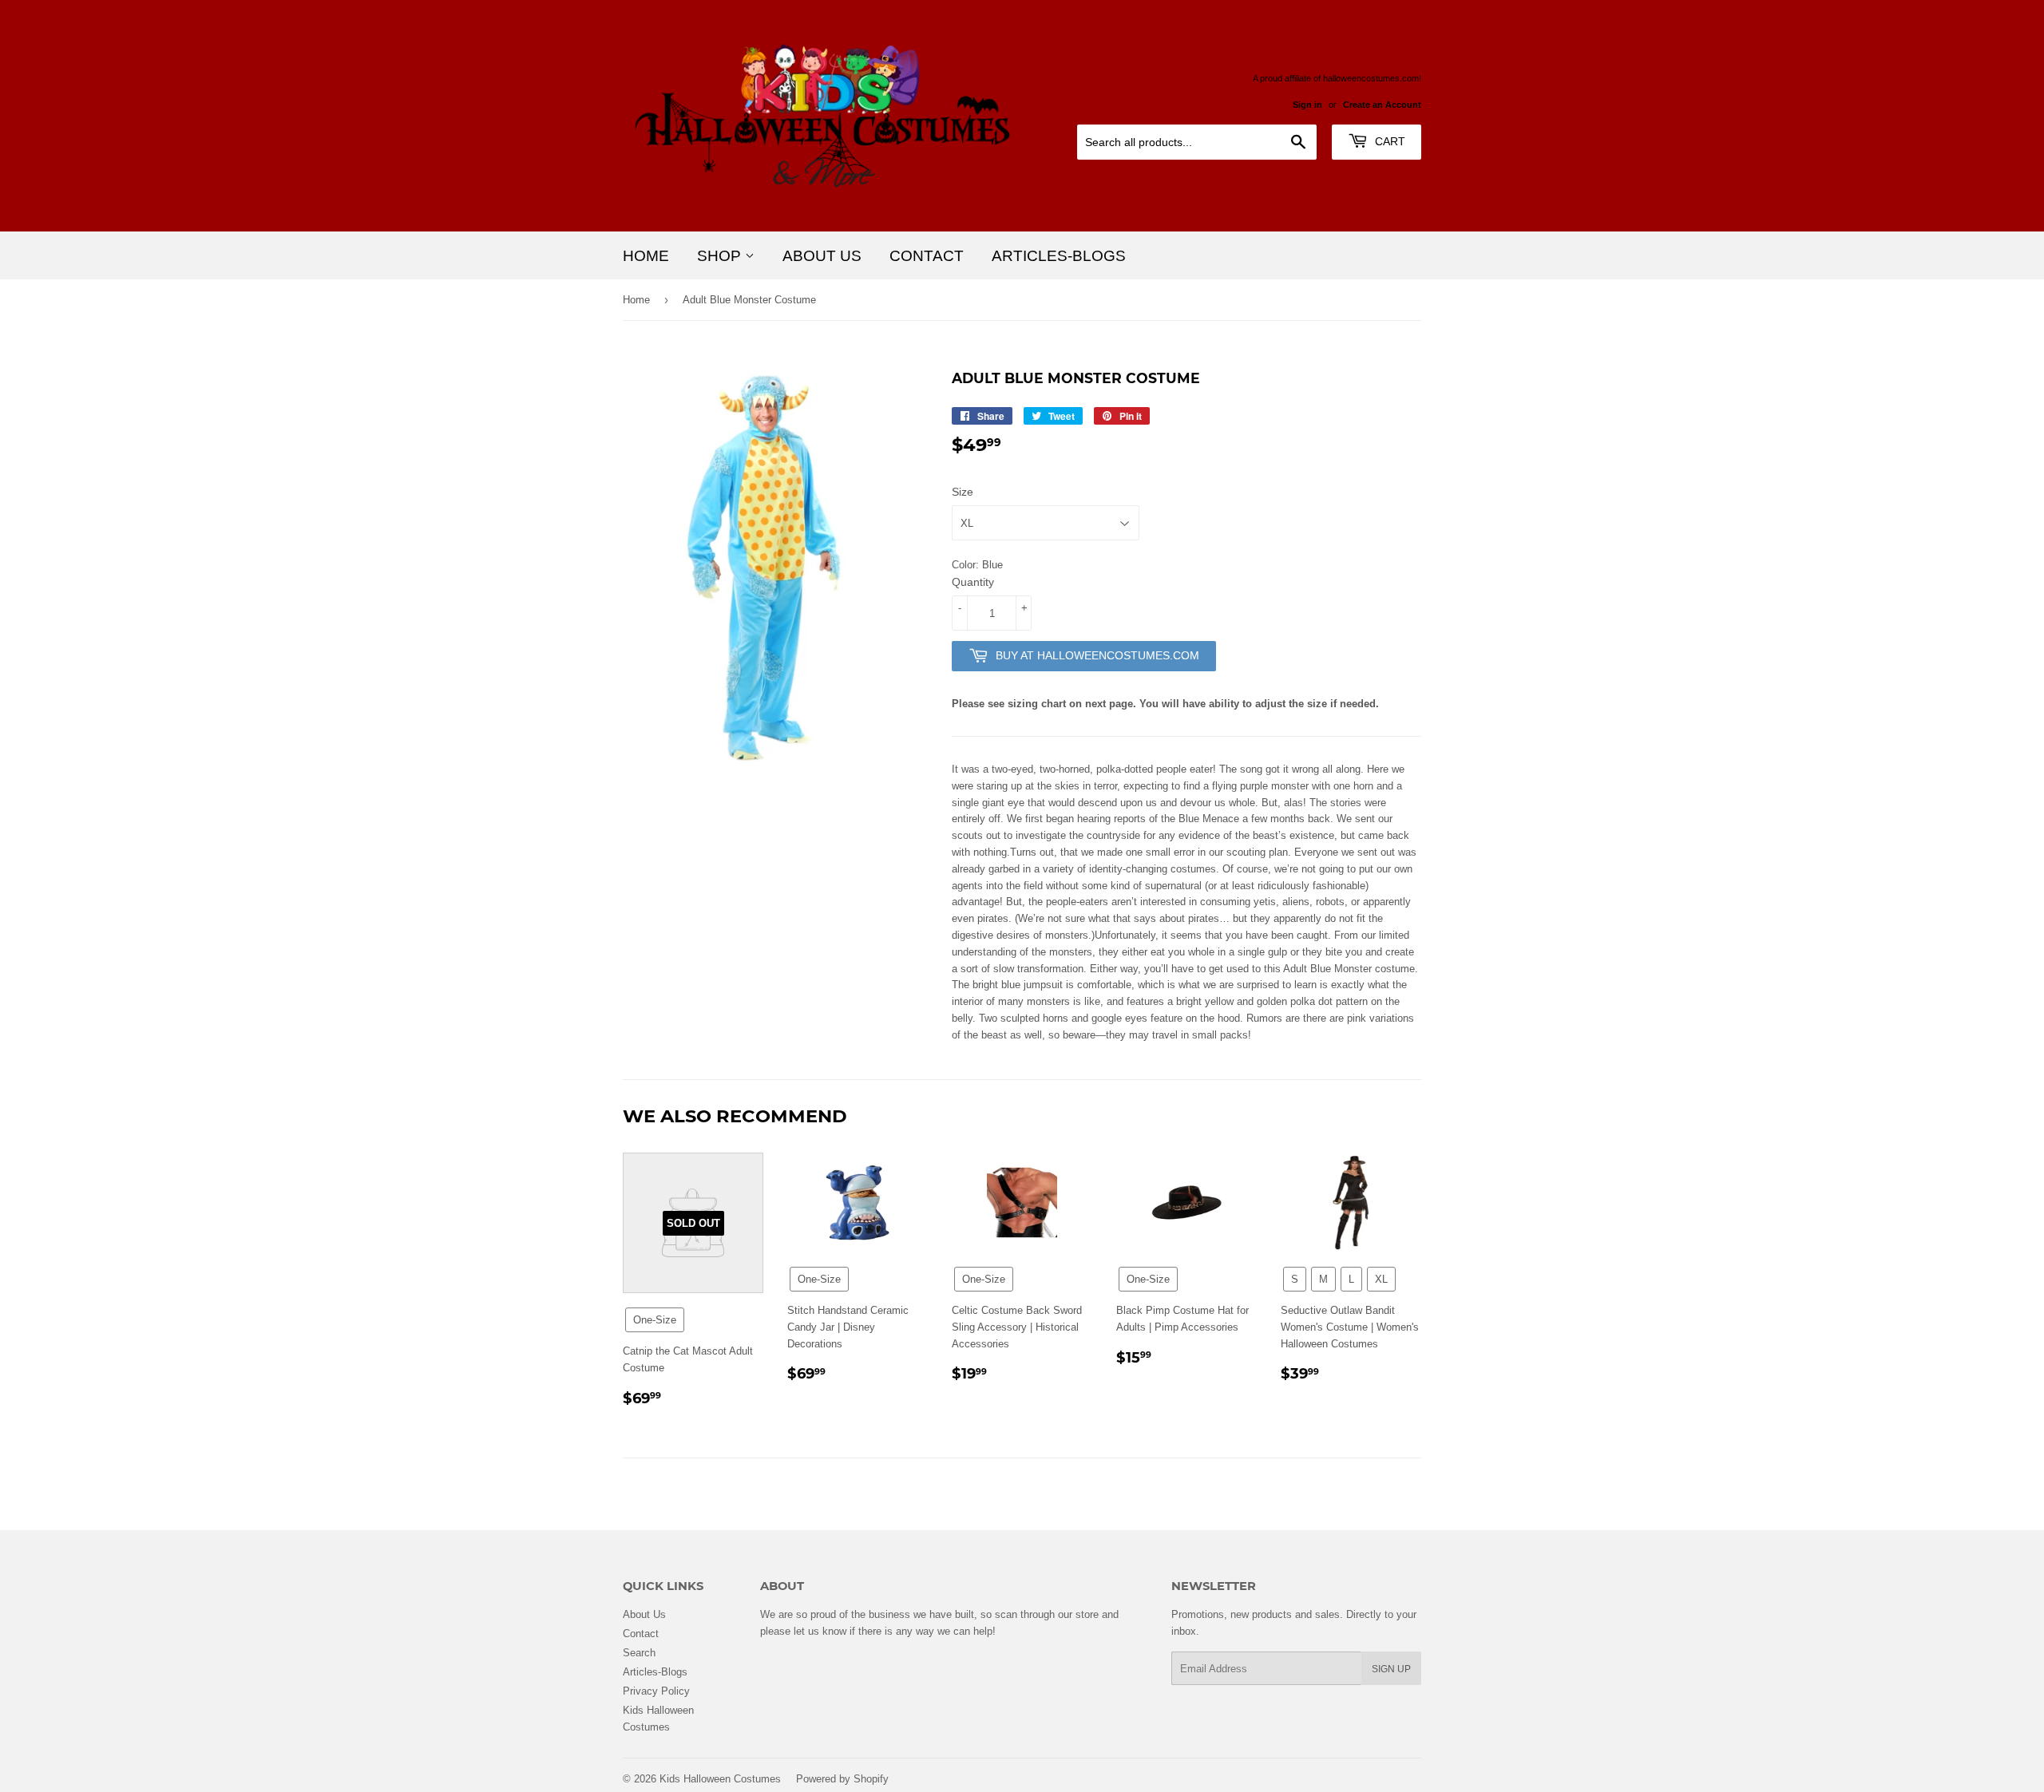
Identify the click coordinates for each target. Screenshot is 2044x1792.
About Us (822, 255)
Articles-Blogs (1059, 255)
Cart (1388, 141)
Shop (721, 255)
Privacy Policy (656, 1691)
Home (646, 255)
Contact (927, 255)
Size (963, 492)
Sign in (1307, 105)
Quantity (973, 582)
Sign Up (1391, 1669)
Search (639, 1652)
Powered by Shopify (842, 1778)
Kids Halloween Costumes (720, 1778)
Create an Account (1382, 105)
